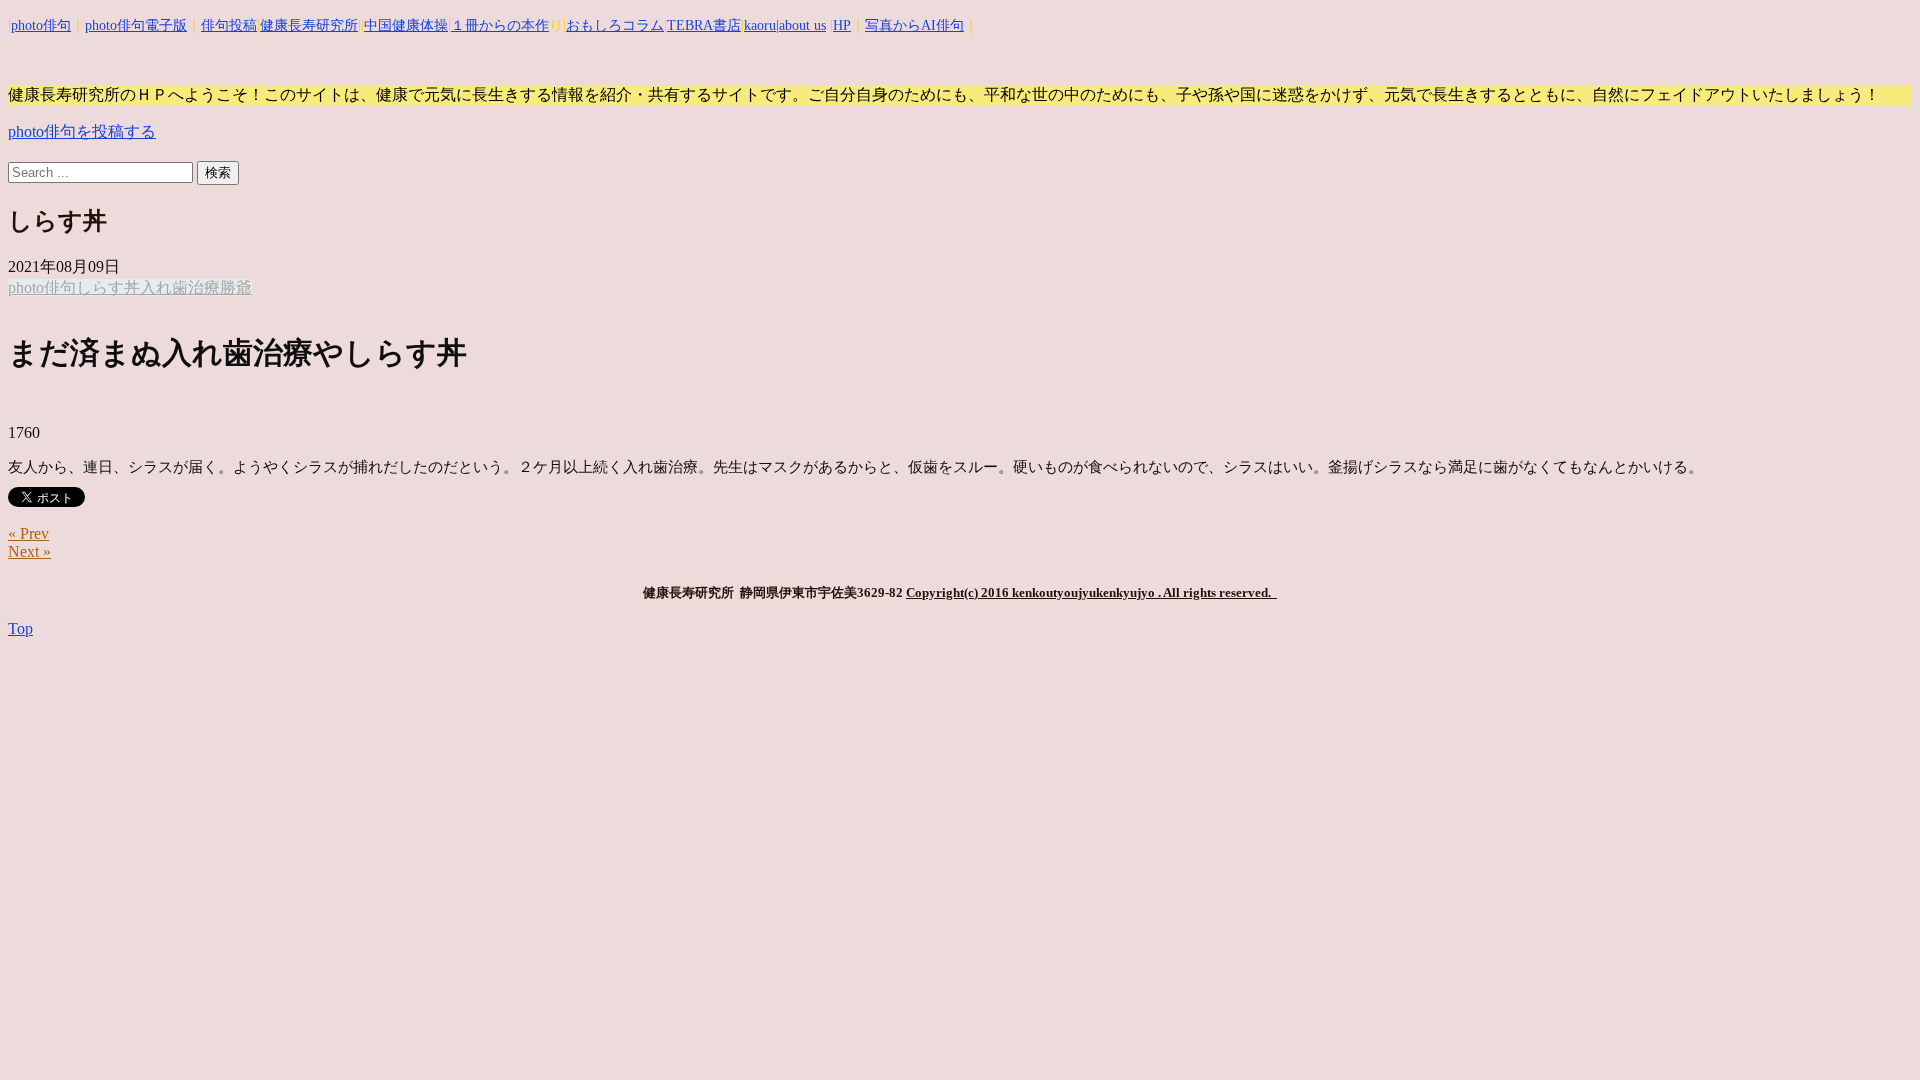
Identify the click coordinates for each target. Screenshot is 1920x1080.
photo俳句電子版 (136, 25)
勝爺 (236, 287)
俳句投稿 (229, 25)
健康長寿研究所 (309, 25)
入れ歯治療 (180, 287)
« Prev (28, 533)
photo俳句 (41, 25)
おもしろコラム (615, 25)
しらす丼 (108, 287)
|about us (801, 25)
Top (20, 628)
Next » (29, 551)
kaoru (760, 25)
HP (842, 25)
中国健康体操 (406, 25)
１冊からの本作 (500, 25)
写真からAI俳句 (914, 25)
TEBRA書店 (704, 25)
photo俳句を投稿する (82, 131)
